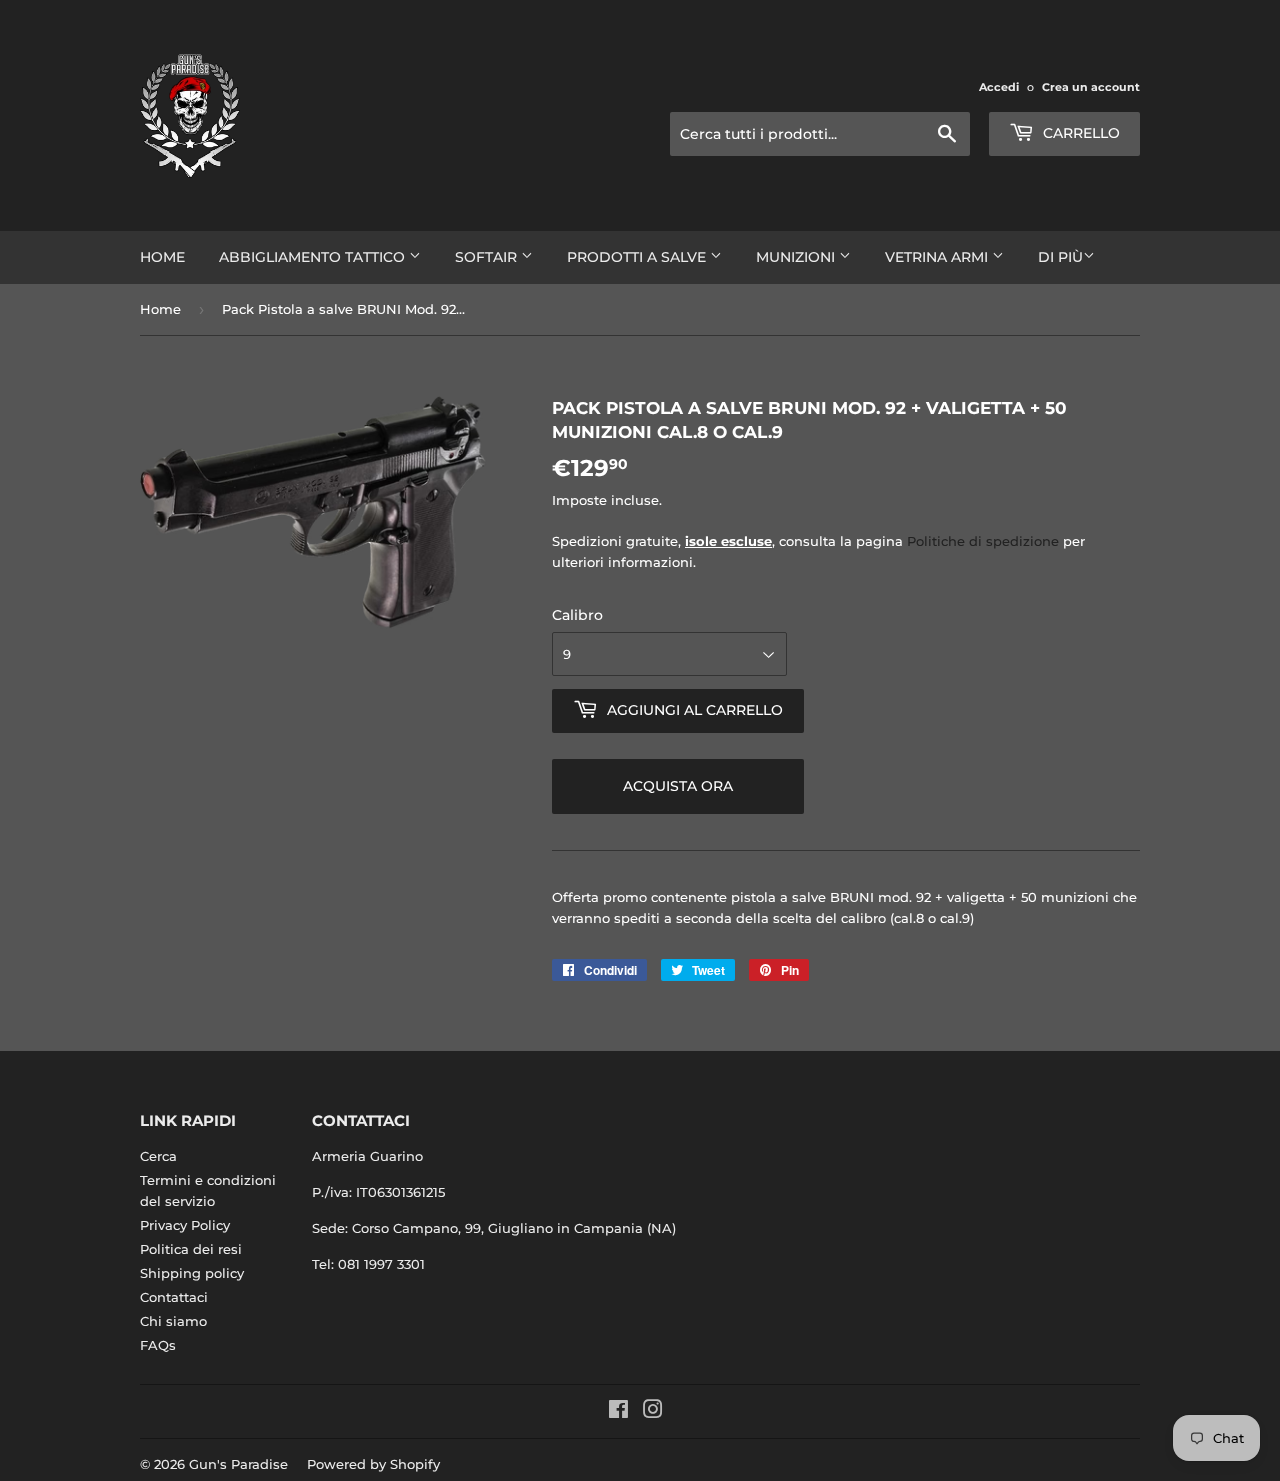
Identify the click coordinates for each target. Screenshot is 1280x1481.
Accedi (999, 87)
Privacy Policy (185, 1225)
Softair (488, 257)
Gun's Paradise (238, 1464)
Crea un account (1091, 87)
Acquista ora (678, 786)
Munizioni (797, 257)
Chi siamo (173, 1321)
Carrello (1079, 133)
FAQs (158, 1345)
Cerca (158, 1156)
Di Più (1060, 257)
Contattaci (174, 1297)
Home (162, 257)
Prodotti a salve (638, 257)
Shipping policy (192, 1273)
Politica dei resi (191, 1249)
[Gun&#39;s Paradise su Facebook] (618, 1412)
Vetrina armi (938, 257)
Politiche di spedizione (983, 541)
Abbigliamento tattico (314, 257)
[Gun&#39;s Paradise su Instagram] (653, 1412)
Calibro (577, 615)
